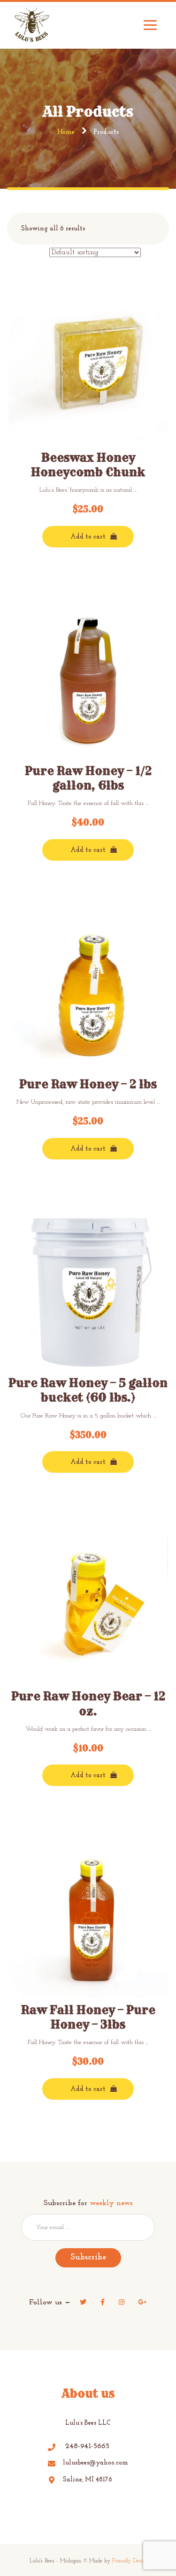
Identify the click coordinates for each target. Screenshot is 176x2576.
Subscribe (88, 2258)
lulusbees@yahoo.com (96, 2463)
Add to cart (88, 537)
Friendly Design (130, 2561)
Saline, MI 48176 (88, 2480)
